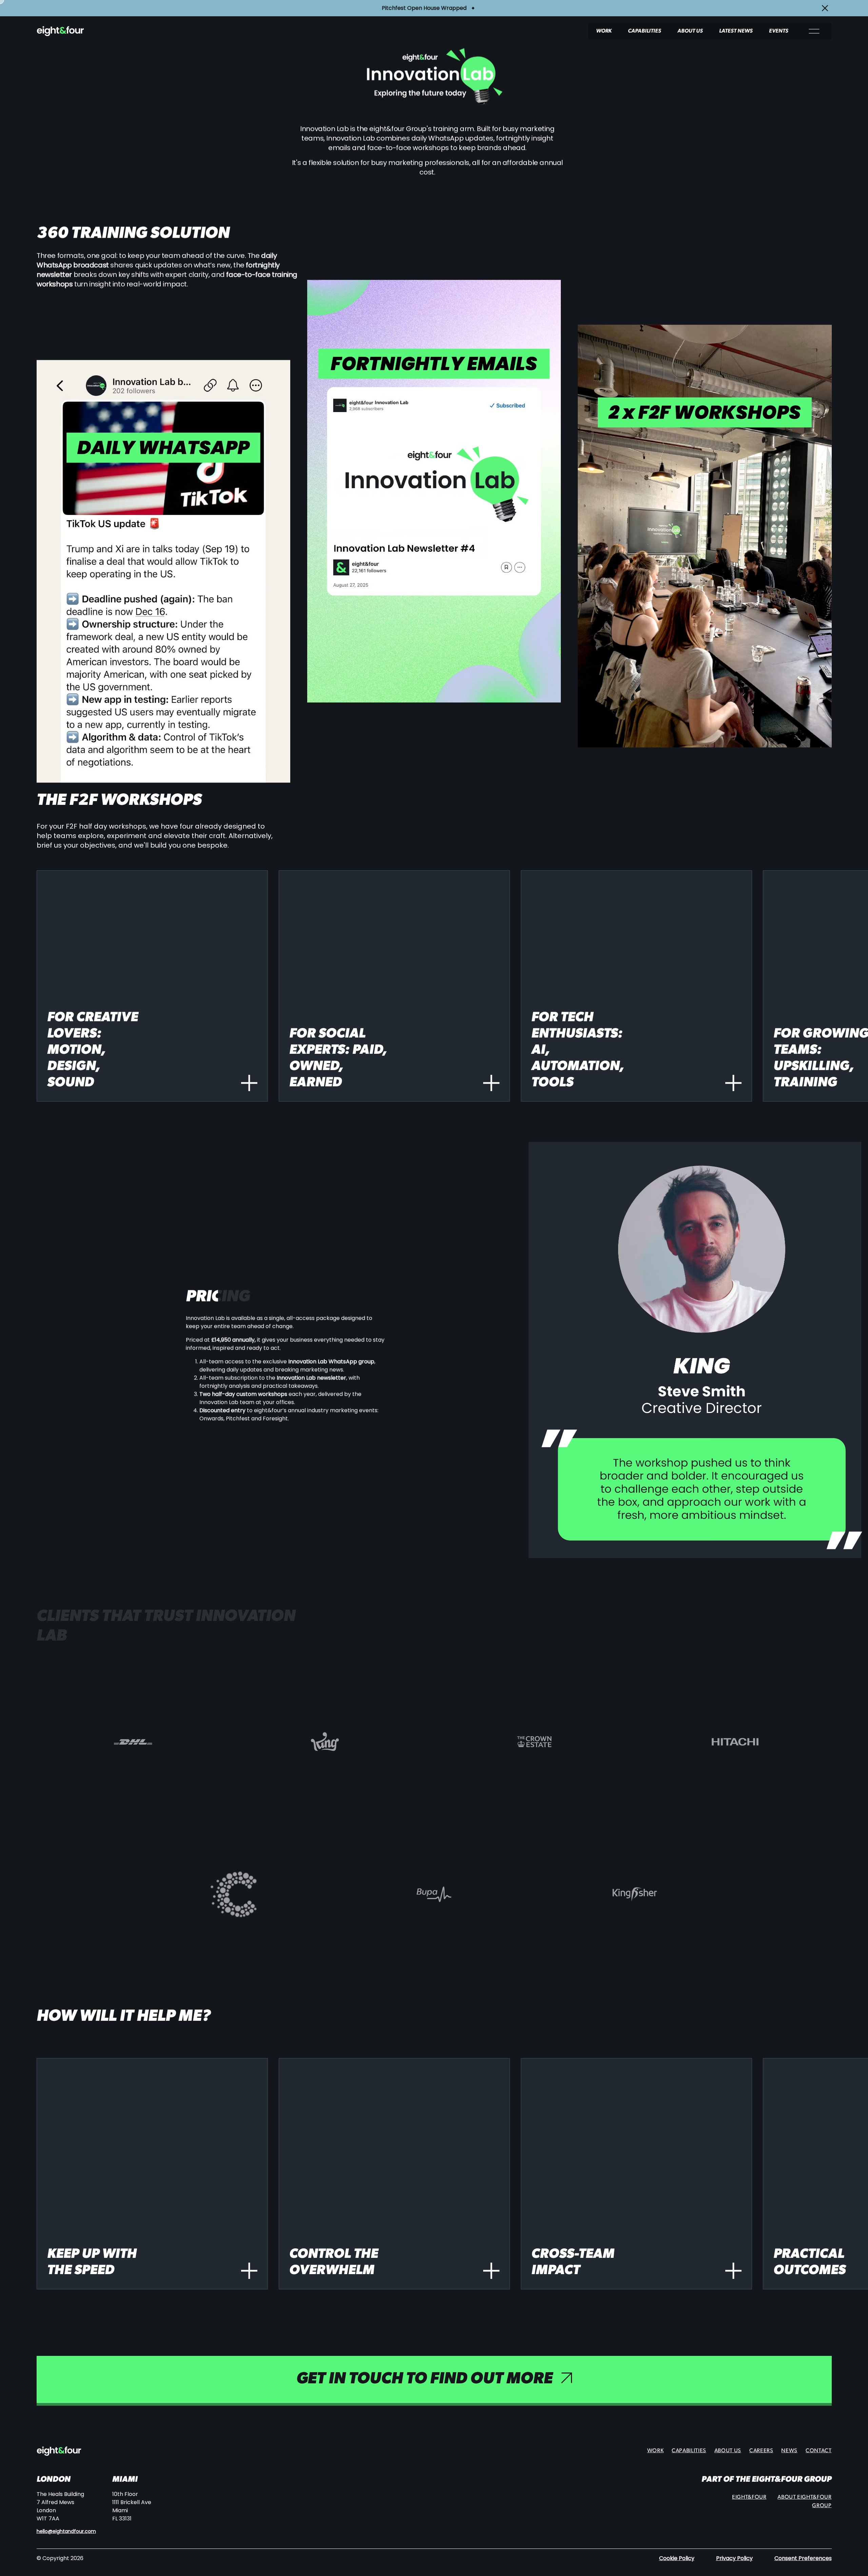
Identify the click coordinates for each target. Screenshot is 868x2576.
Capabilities (645, 31)
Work (604, 31)
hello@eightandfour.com (66, 2531)
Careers (761, 2451)
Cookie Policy (677, 2558)
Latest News (736, 31)
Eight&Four (749, 2497)
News (789, 2451)
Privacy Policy (734, 2558)
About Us (690, 31)
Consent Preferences (803, 2558)
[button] (152, 986)
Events (779, 31)
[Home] (88, 31)
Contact (818, 2451)
